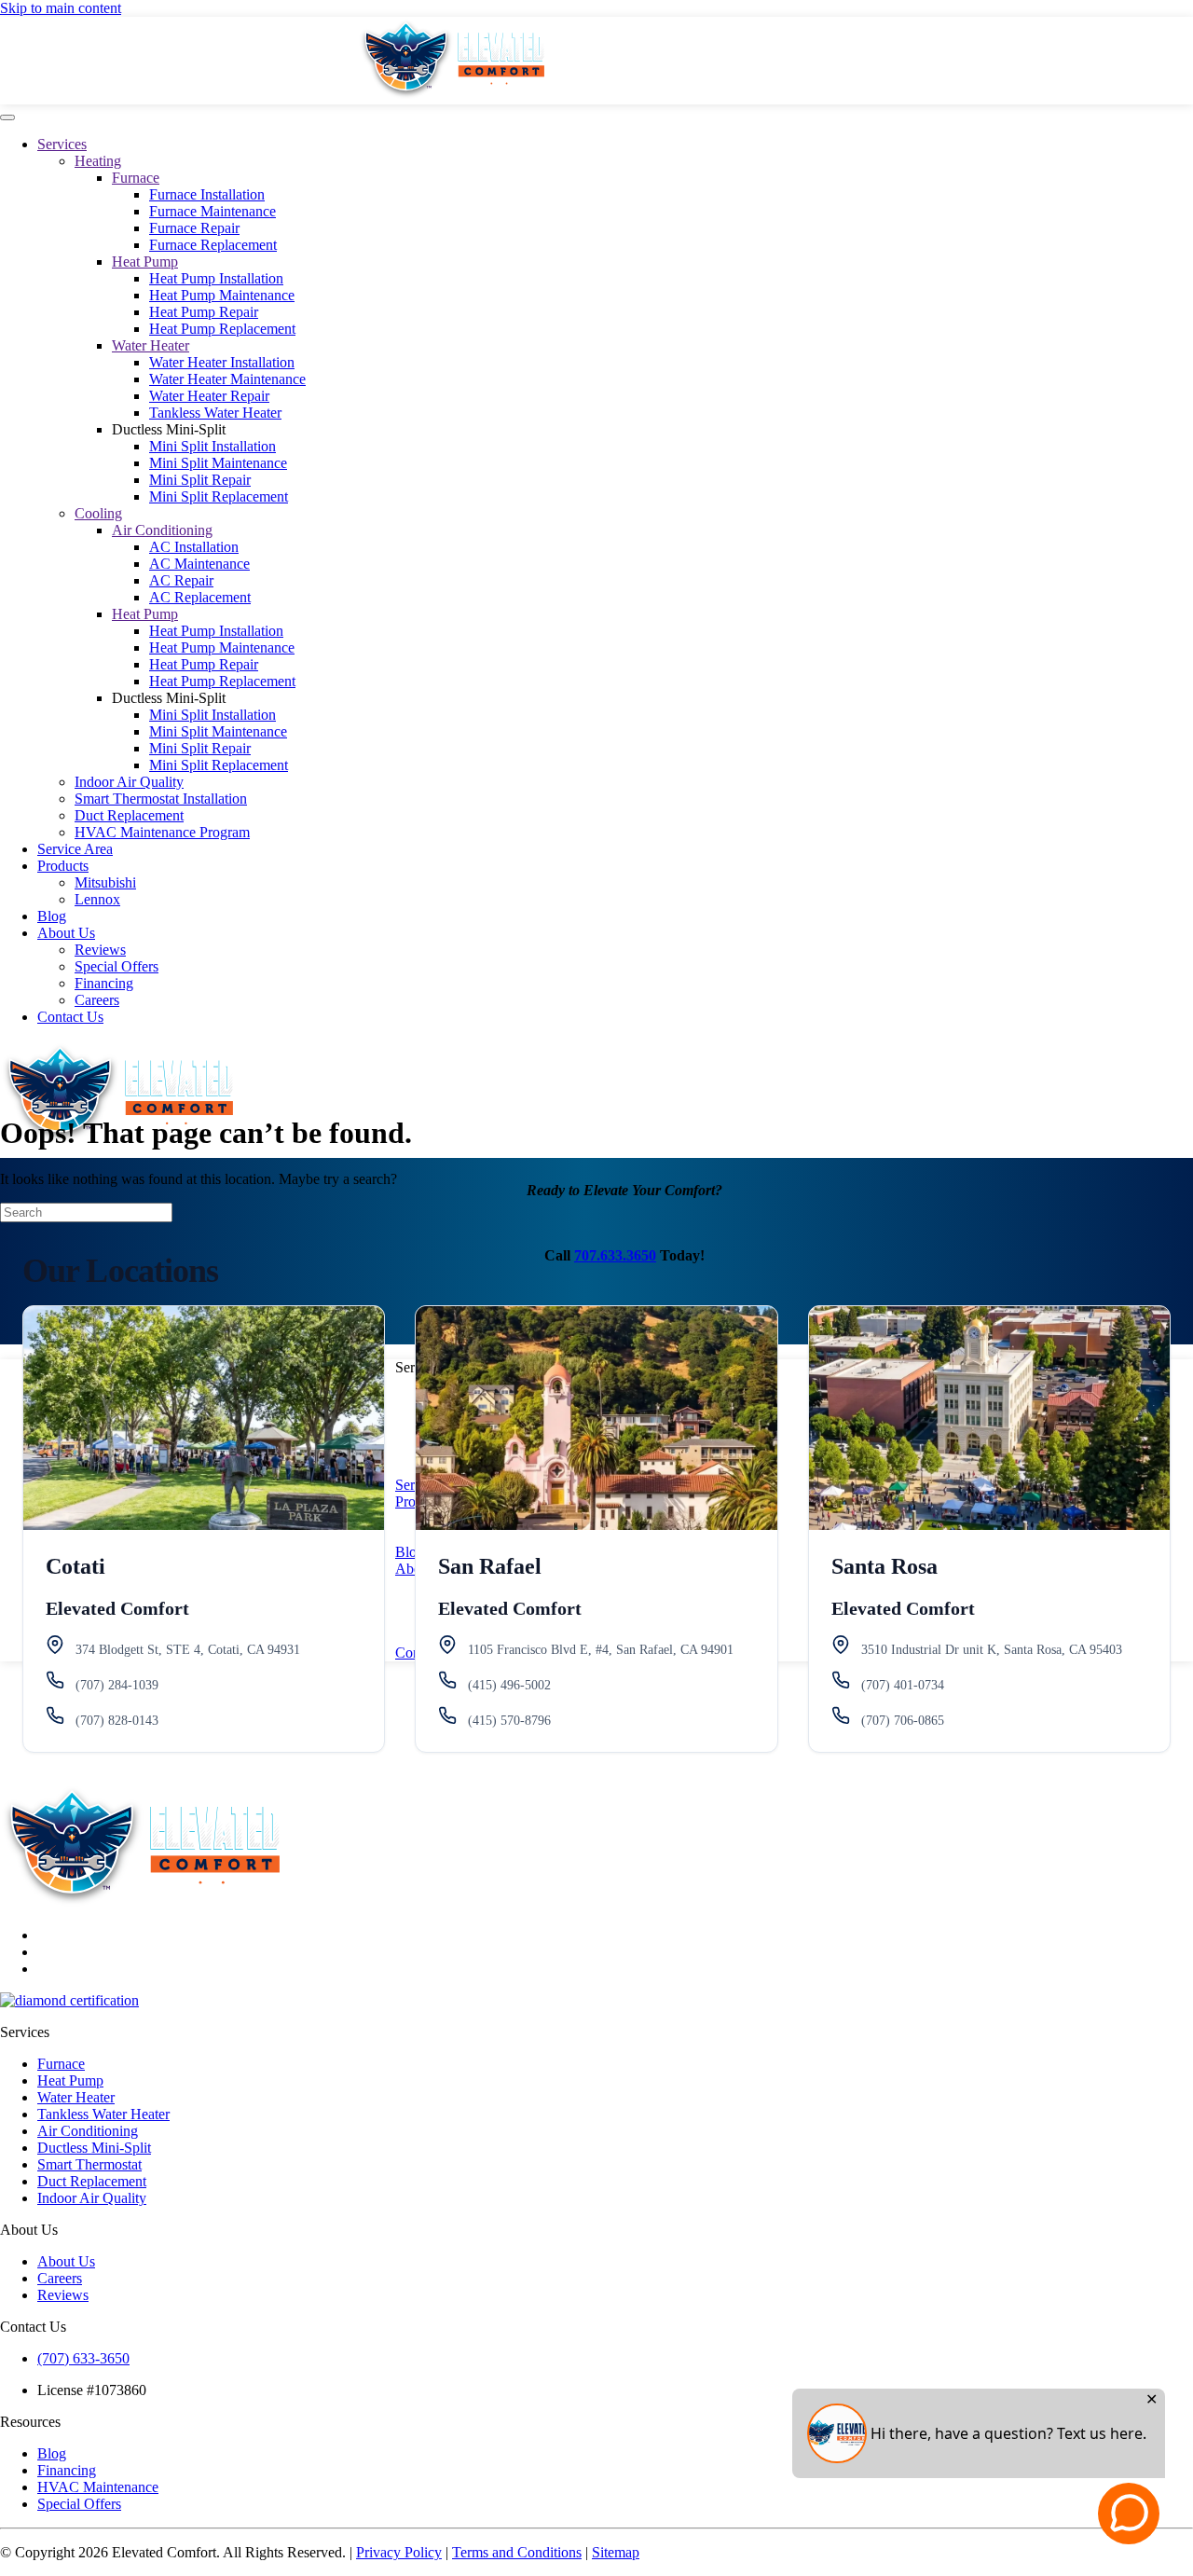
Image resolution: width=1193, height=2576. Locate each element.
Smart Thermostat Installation (161, 799)
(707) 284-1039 (117, 1685)
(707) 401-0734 (903, 1685)
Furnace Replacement (213, 245)
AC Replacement (200, 597)
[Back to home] (451, 96)
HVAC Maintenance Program (162, 832)
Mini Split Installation (213, 446)
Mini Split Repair (200, 480)
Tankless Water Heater (215, 413)
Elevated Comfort (117, 1608)
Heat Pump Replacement (222, 329)
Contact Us (70, 1017)
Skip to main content (61, 8)
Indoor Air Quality (129, 782)
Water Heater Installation (222, 362)
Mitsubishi (105, 882)
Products (63, 866)
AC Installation (194, 547)
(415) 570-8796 (509, 1721)
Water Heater (151, 345)
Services (62, 144)
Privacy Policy (399, 2552)
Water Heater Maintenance (227, 379)
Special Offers (117, 966)
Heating (98, 161)
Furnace (136, 178)
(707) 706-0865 (903, 1721)
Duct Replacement (129, 815)
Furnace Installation (207, 194)
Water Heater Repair (209, 396)
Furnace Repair (194, 228)
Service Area (75, 849)
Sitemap (616, 2552)
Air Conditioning (162, 530)
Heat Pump (145, 262)
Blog (52, 916)
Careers (97, 1000)
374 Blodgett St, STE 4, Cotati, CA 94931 (188, 1650)
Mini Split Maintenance (218, 463)
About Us (66, 933)
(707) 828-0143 (117, 1721)
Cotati (75, 1566)
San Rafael (490, 1566)
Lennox (97, 899)
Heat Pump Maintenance (222, 295)
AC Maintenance (199, 564)
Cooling (98, 513)
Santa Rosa (884, 1566)
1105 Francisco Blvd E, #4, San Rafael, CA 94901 (601, 1650)
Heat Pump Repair (204, 312)
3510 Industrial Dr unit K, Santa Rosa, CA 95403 (992, 1650)
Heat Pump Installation (216, 278)
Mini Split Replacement (219, 496)
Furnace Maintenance (213, 211)
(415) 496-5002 (509, 1685)
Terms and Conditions (517, 2552)
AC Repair (181, 580)
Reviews (100, 950)
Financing (104, 983)
